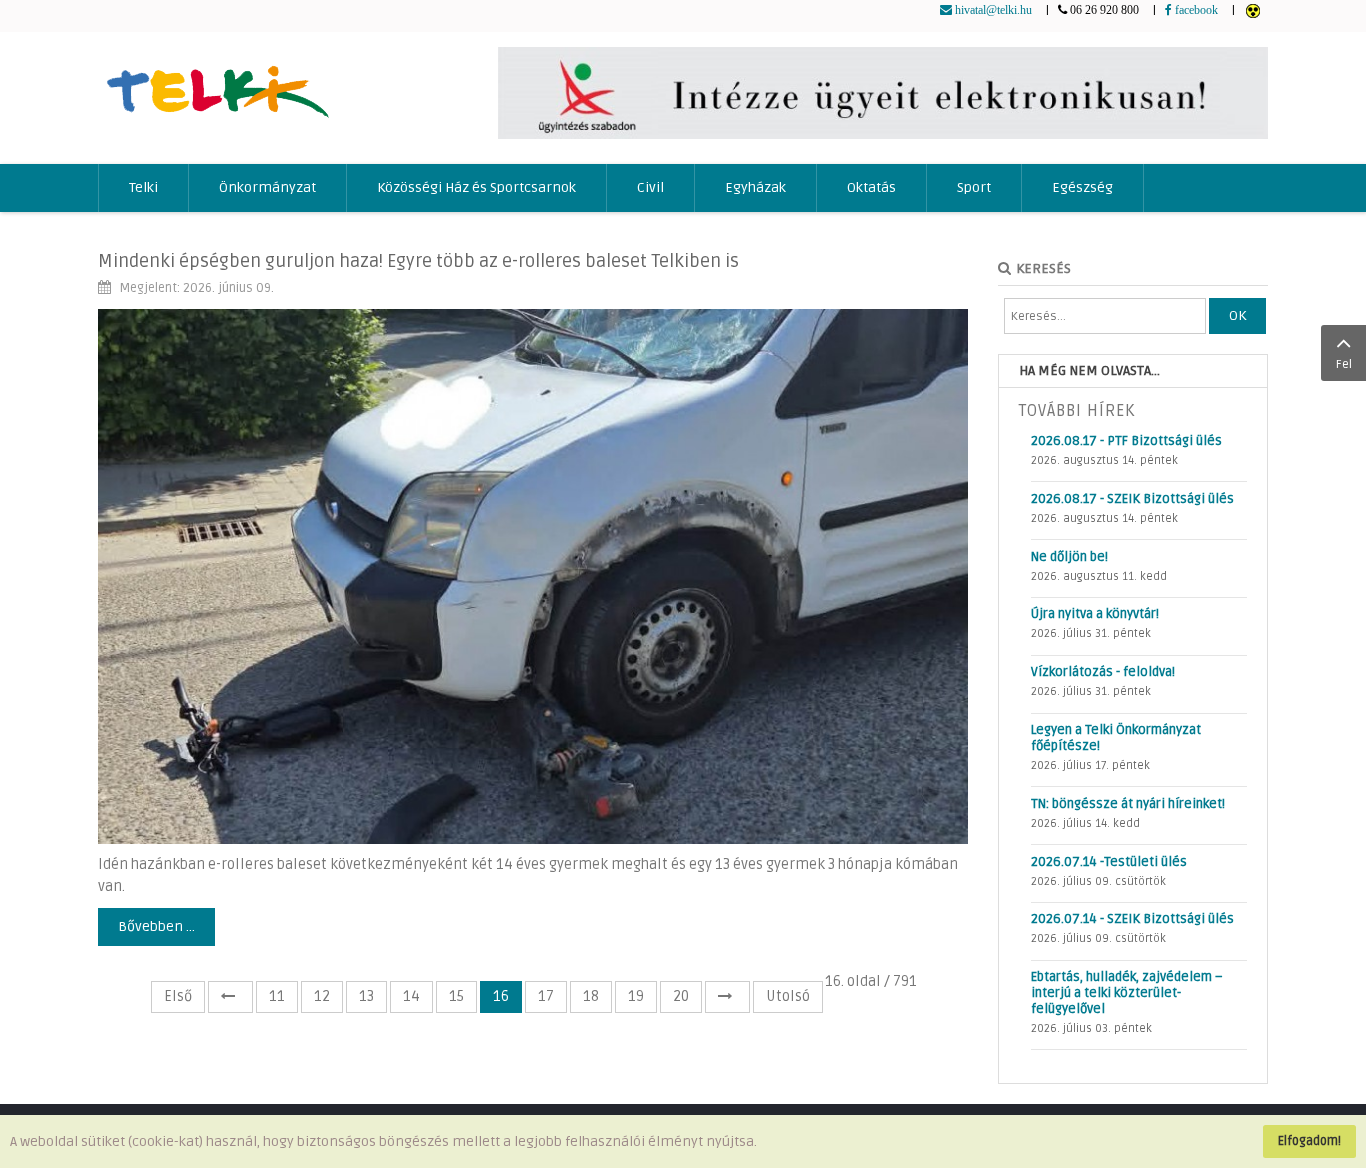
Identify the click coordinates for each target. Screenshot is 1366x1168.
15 (456, 996)
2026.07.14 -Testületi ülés (1109, 862)
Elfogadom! (1309, 1141)
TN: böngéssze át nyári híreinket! (1128, 804)
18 (591, 996)
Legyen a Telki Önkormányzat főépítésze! (1116, 738)
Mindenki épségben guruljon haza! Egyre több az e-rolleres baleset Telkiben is (418, 261)
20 (681, 996)
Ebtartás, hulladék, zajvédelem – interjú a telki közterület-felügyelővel (1127, 993)
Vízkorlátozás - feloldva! (1103, 672)
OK (1237, 315)
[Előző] (230, 997)
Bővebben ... (156, 926)
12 (322, 996)
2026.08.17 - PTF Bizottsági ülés (1126, 441)
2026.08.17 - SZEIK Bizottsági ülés (1132, 499)
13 (366, 996)
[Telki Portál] (217, 82)
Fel (1344, 364)
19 (636, 996)
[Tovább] (727, 997)
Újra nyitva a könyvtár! (1095, 614)
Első (178, 996)
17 (546, 996)
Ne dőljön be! (1069, 557)
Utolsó (788, 996)
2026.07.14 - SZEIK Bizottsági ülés (1132, 919)
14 (411, 996)
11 (277, 996)
